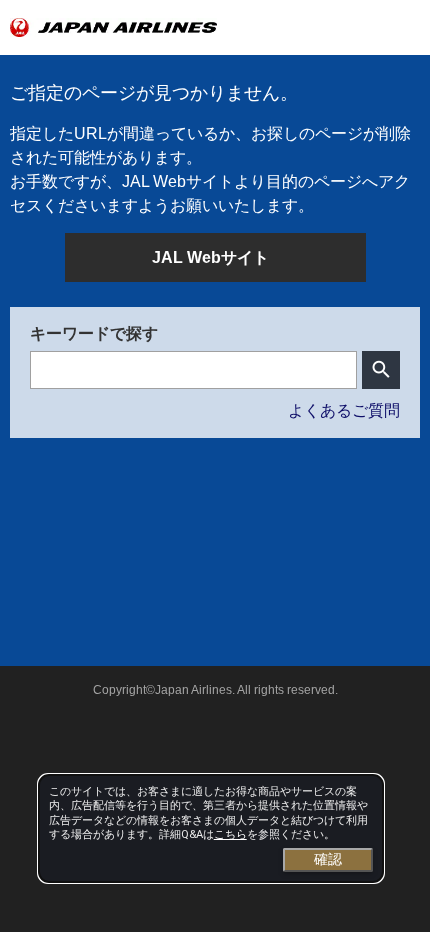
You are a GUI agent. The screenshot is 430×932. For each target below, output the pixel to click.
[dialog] (211, 828)
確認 (328, 859)
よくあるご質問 (344, 410)
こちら (230, 834)
